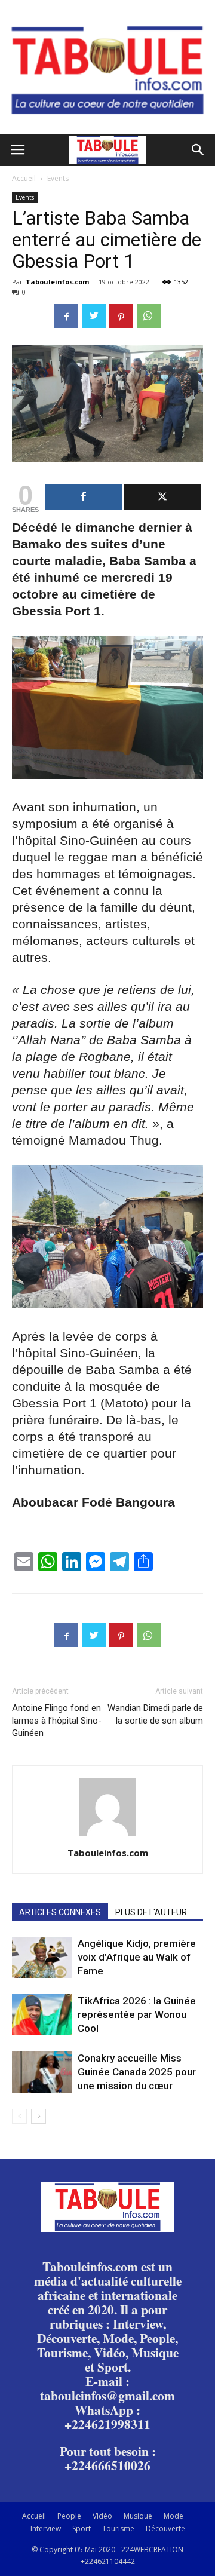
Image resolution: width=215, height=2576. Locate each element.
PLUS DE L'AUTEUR (151, 1912)
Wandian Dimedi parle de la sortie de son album (155, 1714)
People (69, 2516)
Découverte (165, 2529)
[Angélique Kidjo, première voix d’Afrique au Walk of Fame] (42, 1957)
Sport (82, 2529)
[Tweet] (163, 497)
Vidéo (102, 2516)
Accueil (24, 178)
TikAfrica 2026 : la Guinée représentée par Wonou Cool (137, 2014)
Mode (173, 2516)
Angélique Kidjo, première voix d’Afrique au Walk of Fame (137, 1957)
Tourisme (118, 2529)
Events (58, 178)
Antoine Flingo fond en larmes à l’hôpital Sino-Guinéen (57, 1721)
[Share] (84, 497)
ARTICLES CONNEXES (60, 1912)
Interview (46, 2529)
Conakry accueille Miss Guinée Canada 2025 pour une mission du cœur (137, 2072)
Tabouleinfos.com (57, 282)
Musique (138, 2516)
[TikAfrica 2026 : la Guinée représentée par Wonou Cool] (42, 2015)
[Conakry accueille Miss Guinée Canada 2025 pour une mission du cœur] (42, 2072)
